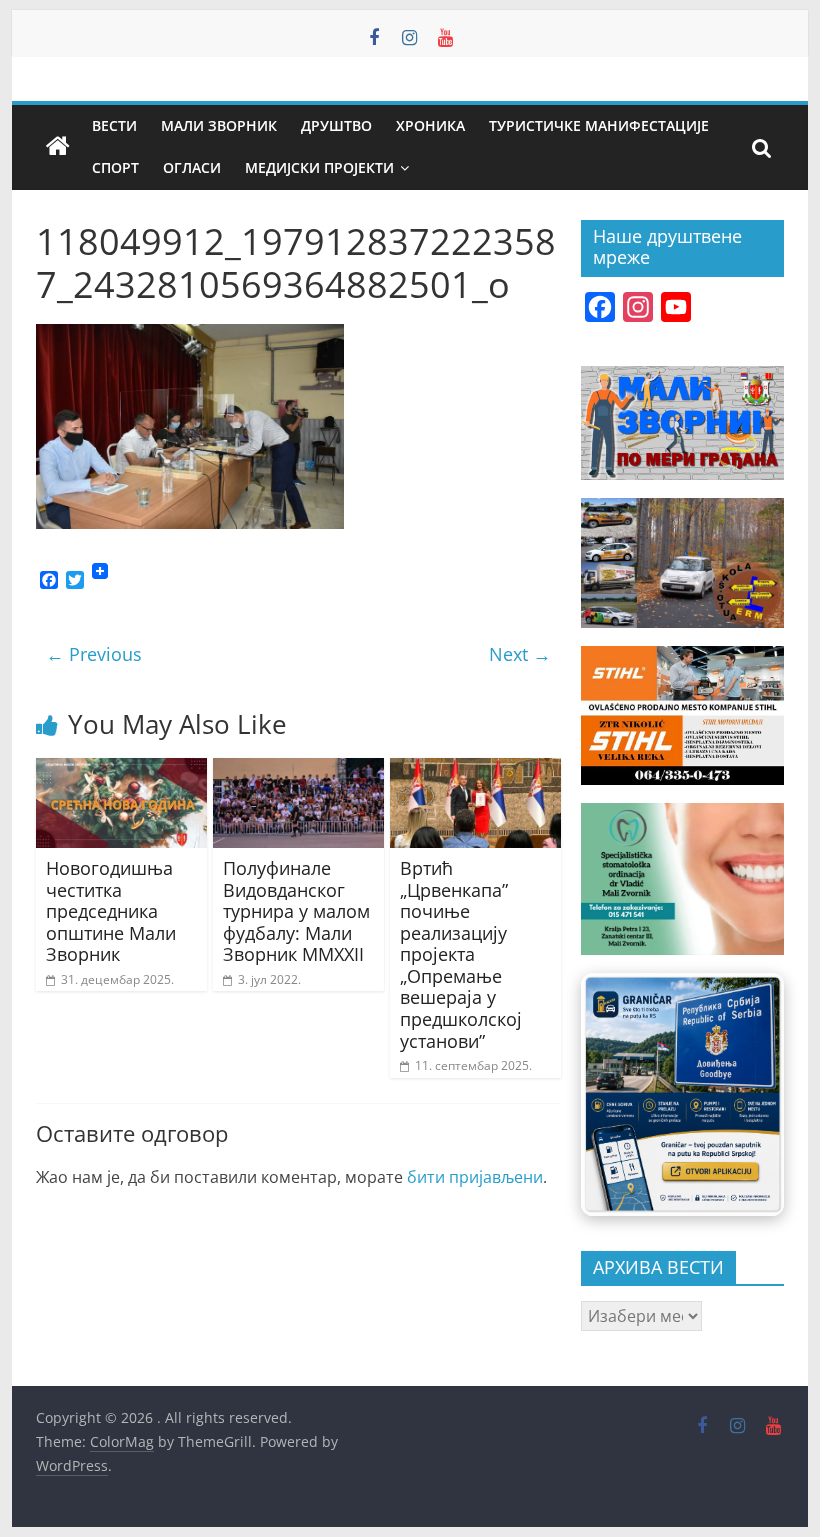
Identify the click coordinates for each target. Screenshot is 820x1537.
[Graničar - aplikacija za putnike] (682, 1094)
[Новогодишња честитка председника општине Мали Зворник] (121, 770)
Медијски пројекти (319, 167)
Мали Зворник (219, 125)
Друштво (336, 125)
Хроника (430, 125)
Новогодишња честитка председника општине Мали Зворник (111, 911)
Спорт (115, 167)
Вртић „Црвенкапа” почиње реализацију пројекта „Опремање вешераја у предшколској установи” (461, 954)
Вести (114, 125)
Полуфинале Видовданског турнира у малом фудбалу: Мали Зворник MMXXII (296, 911)
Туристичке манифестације (599, 125)
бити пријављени (475, 1177)
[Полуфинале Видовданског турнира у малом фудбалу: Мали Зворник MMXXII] (298, 770)
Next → (520, 654)
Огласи (192, 167)
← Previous (94, 654)
